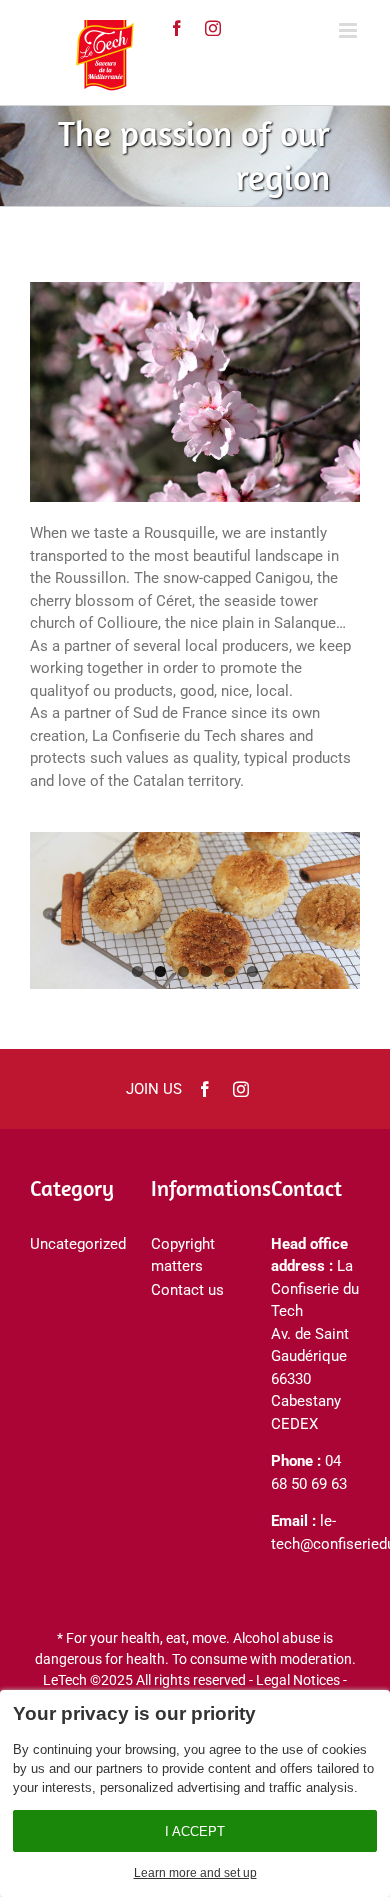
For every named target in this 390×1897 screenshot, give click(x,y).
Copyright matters (183, 1255)
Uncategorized (69, 1244)
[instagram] (213, 28)
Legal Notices (298, 1680)
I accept (195, 1831)
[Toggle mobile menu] (349, 30)
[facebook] (205, 1089)
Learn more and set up (195, 1873)
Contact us (187, 1290)
